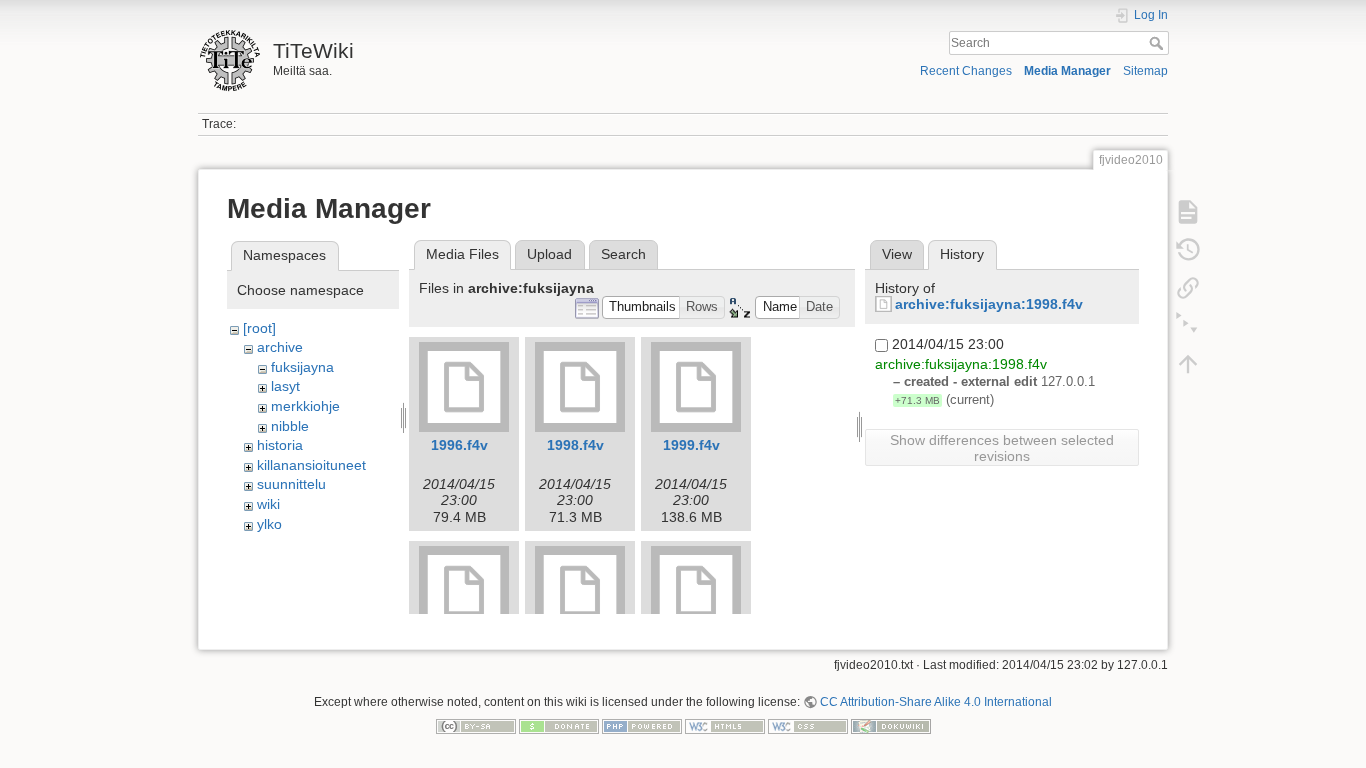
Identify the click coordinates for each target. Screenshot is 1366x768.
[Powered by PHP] (642, 725)
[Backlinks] (1188, 288)
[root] (259, 328)
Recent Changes (966, 71)
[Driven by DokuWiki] (891, 725)
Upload (549, 254)
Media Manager (1067, 71)
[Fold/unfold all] (1188, 326)
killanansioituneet (311, 465)
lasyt (285, 386)
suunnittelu (291, 484)
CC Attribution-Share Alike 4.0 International (936, 702)
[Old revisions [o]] (1188, 250)
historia (280, 445)
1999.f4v (691, 445)
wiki (268, 504)
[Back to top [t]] (1188, 364)
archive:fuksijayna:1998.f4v (989, 304)
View (897, 254)
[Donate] (559, 725)
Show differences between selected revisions (1002, 448)
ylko (269, 524)
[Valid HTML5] (725, 725)
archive (280, 347)
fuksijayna (302, 367)
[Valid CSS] (808, 725)
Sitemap (1145, 71)
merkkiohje (305, 406)
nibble (290, 426)
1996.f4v (459, 445)
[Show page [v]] (1188, 212)
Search (1158, 43)
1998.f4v (575, 445)
